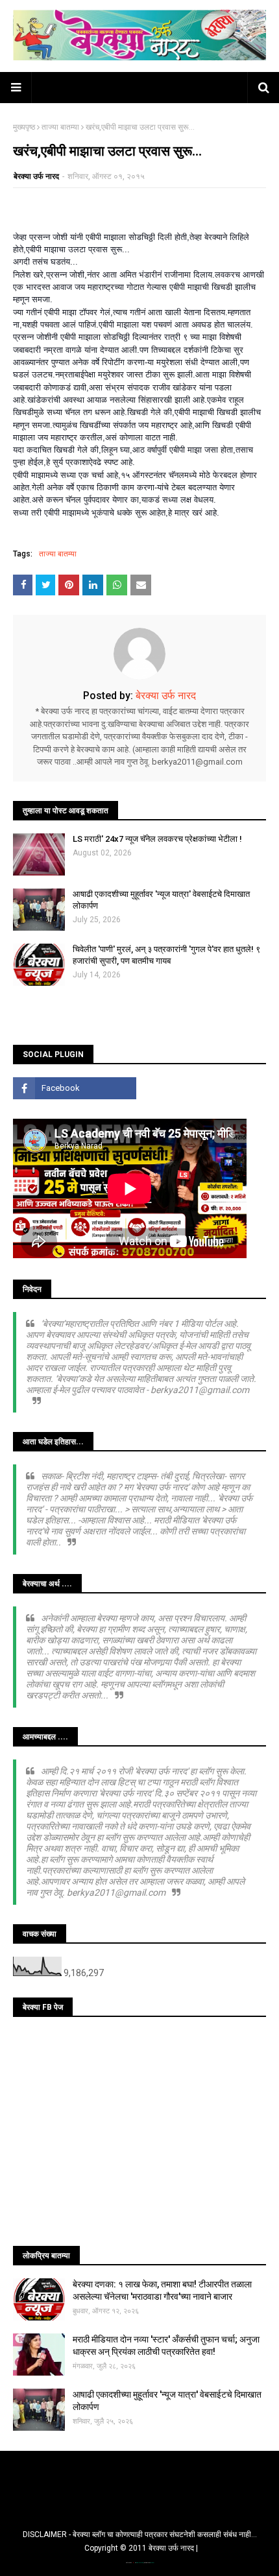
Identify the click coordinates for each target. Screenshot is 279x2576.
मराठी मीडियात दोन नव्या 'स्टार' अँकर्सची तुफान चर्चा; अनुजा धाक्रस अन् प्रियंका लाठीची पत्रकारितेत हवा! (166, 2346)
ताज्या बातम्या (60, 127)
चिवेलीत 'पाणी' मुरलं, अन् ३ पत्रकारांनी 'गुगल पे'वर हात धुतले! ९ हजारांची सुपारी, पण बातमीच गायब (166, 955)
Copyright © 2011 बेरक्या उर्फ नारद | (141, 2548)
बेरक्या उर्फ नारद (36, 176)
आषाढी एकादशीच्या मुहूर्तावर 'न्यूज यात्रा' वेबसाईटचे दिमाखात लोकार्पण (161, 900)
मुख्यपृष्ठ (24, 127)
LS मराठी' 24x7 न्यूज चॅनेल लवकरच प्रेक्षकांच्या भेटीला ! (157, 839)
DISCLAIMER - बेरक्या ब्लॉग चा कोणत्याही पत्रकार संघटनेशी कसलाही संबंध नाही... (140, 2534)
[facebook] (75, 1088)
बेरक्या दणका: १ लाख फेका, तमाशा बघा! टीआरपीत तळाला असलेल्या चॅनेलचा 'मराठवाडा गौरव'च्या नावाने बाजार (162, 2291)
